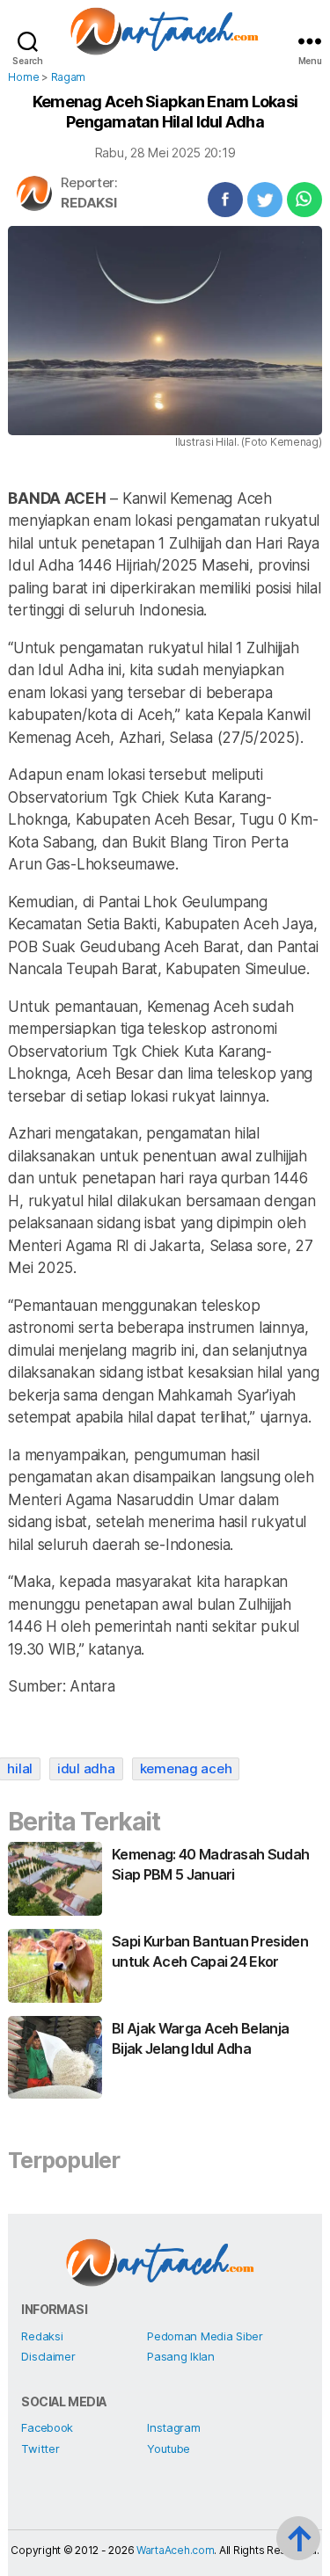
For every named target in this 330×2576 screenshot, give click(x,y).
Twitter (40, 2449)
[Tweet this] (265, 200)
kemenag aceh (186, 1768)
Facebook (47, 2427)
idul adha (86, 1768)
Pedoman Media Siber (205, 2336)
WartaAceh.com (176, 2550)
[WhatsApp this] (304, 200)
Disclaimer (48, 2356)
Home (23, 77)
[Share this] (225, 200)
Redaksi (88, 203)
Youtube (169, 2449)
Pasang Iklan (181, 2356)
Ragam (69, 77)
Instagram (174, 2427)
